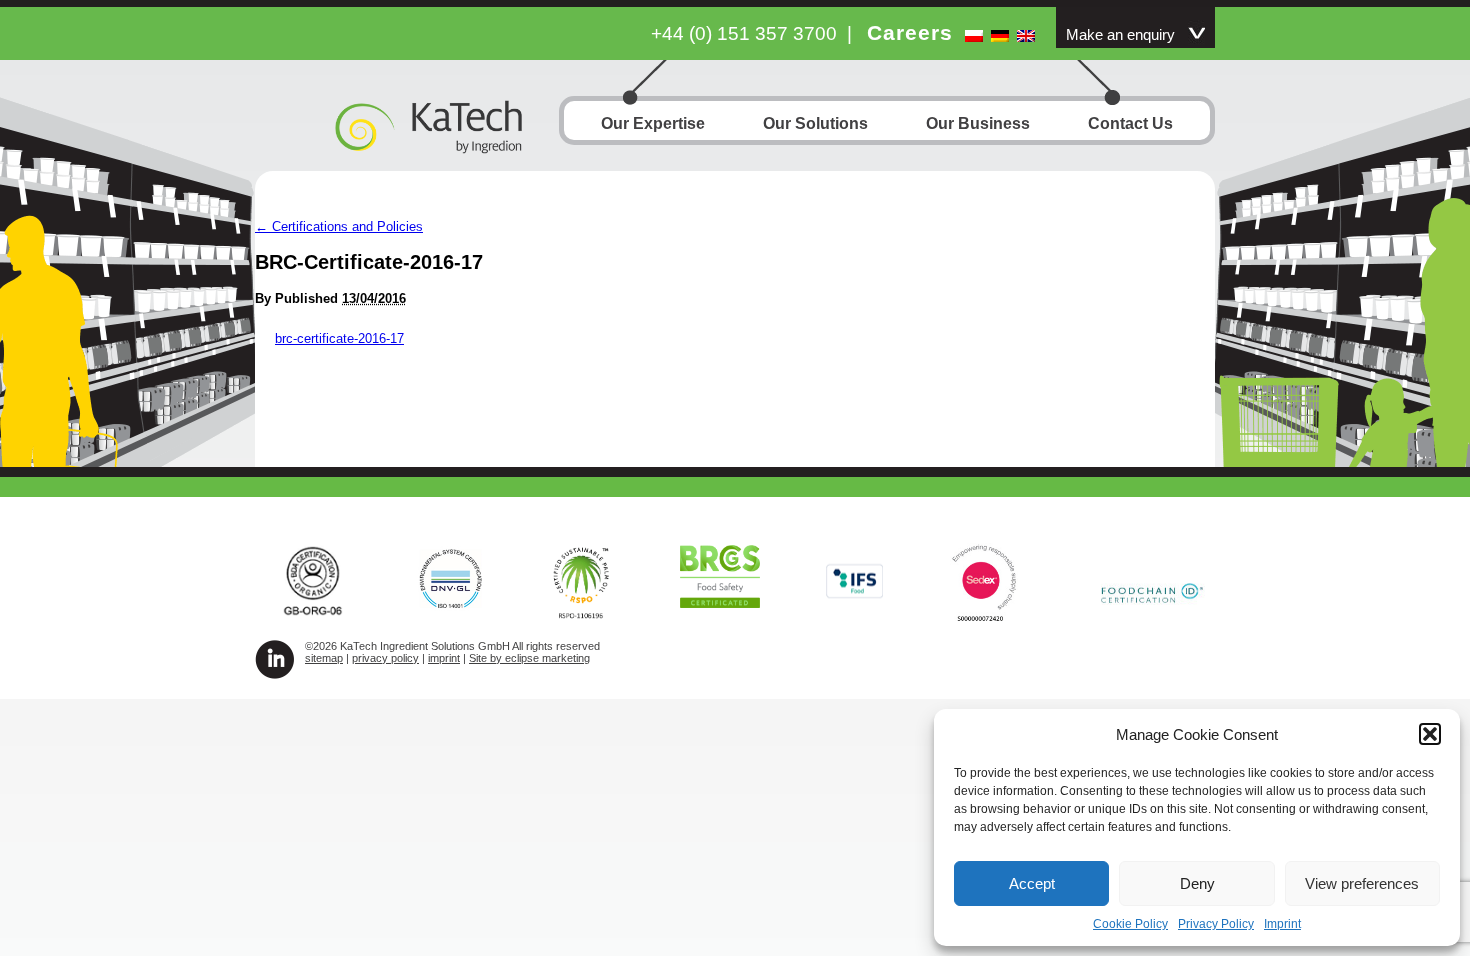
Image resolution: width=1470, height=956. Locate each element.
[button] (1430, 734)
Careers (910, 32)
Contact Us (1130, 123)
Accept (1032, 883)
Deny (1197, 883)
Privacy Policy (1216, 924)
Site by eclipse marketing (529, 658)
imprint (444, 658)
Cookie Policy (1130, 924)
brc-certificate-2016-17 (339, 338)
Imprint (1282, 924)
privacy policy (385, 658)
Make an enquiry (1120, 35)
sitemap (324, 658)
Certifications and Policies (339, 226)
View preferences (1362, 883)
